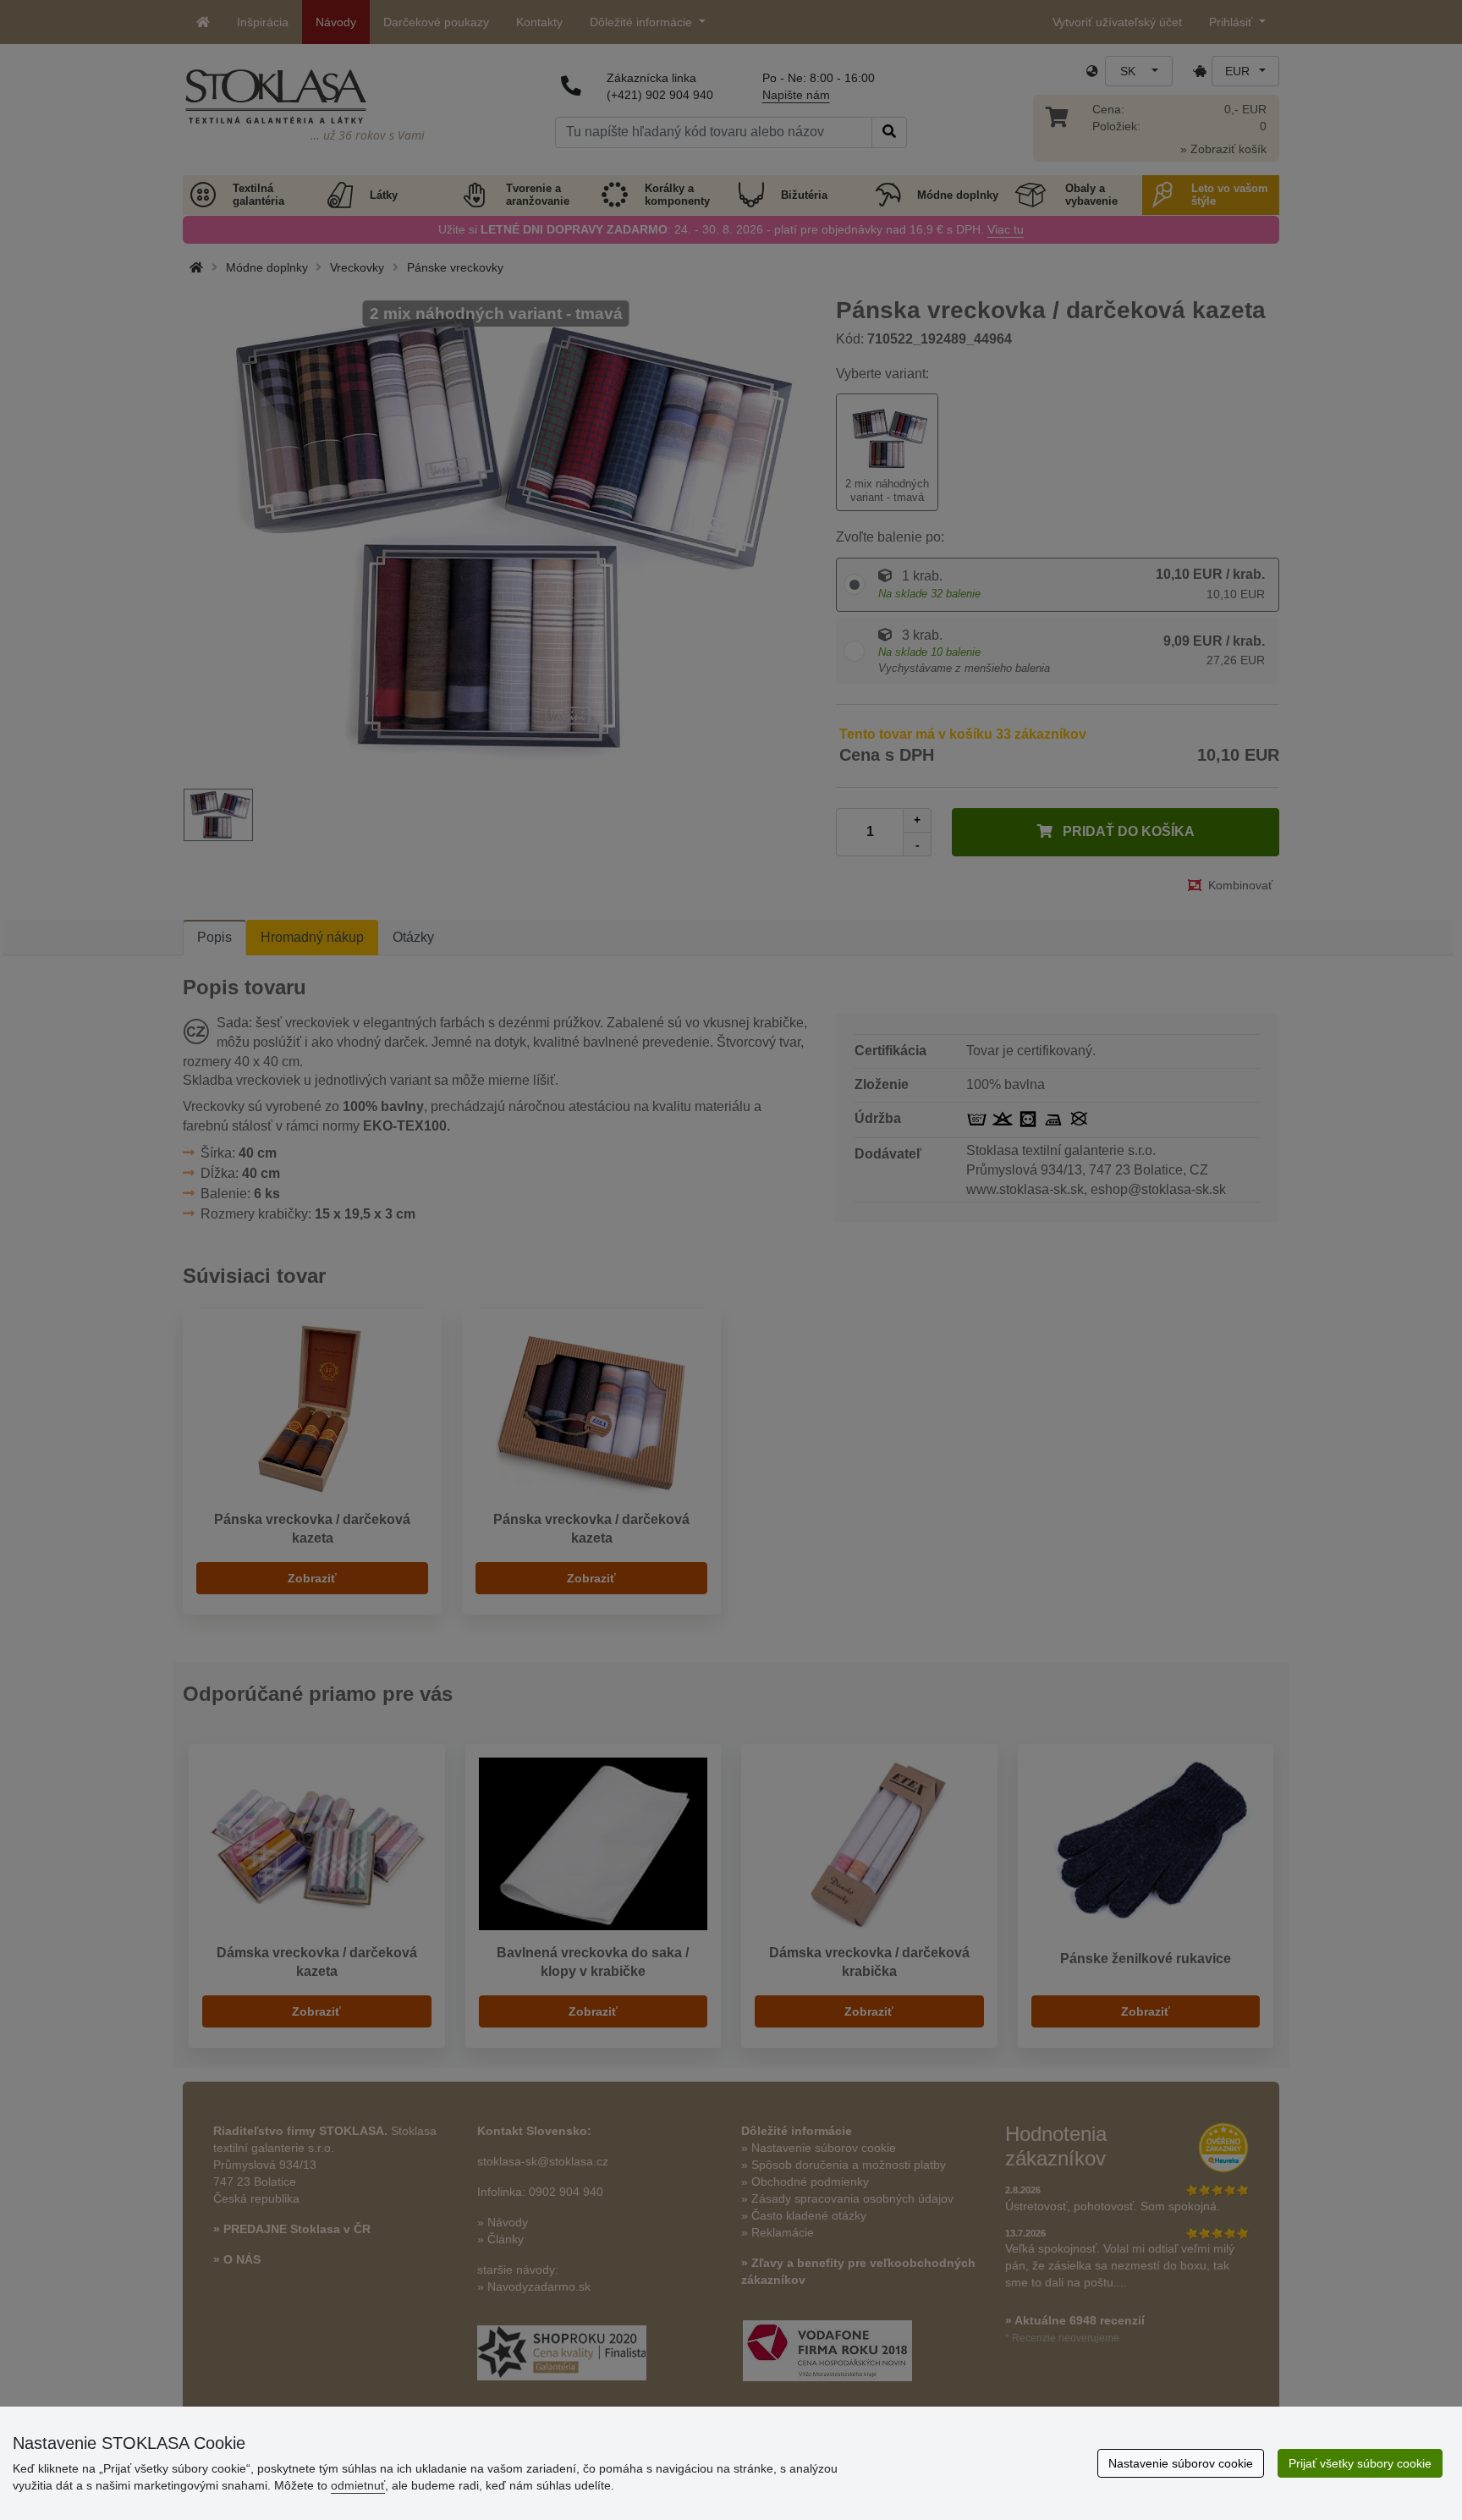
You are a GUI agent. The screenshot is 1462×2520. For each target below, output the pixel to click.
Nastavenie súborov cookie (1181, 2463)
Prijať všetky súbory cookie (1360, 2463)
